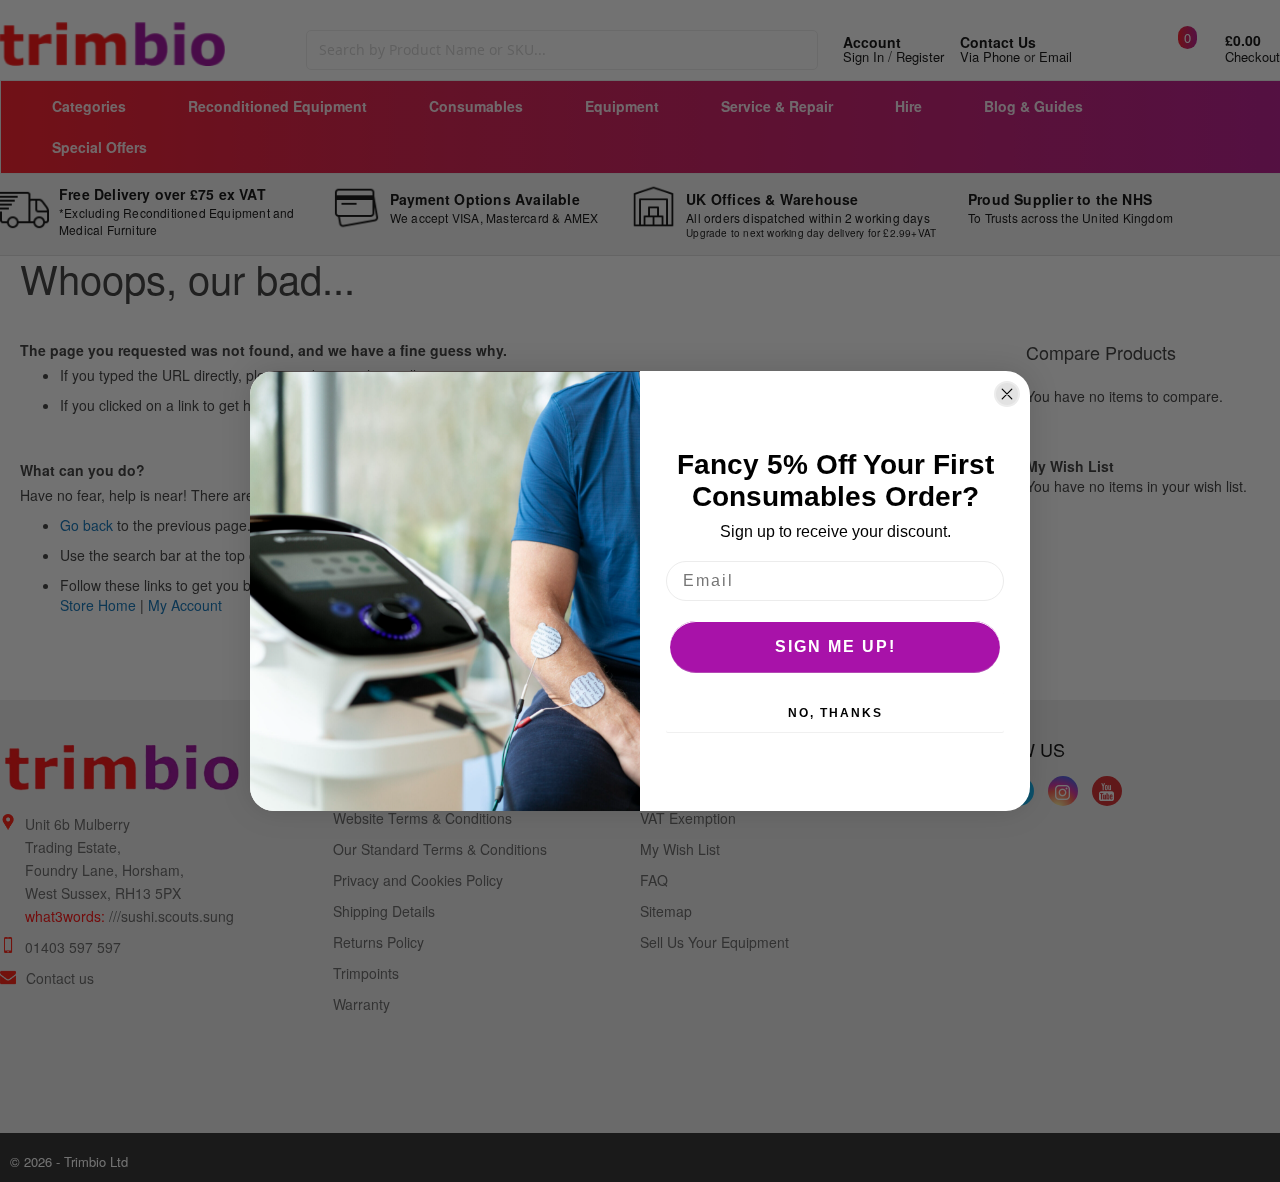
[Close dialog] (1007, 394)
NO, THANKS (835, 713)
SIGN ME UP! (835, 646)
